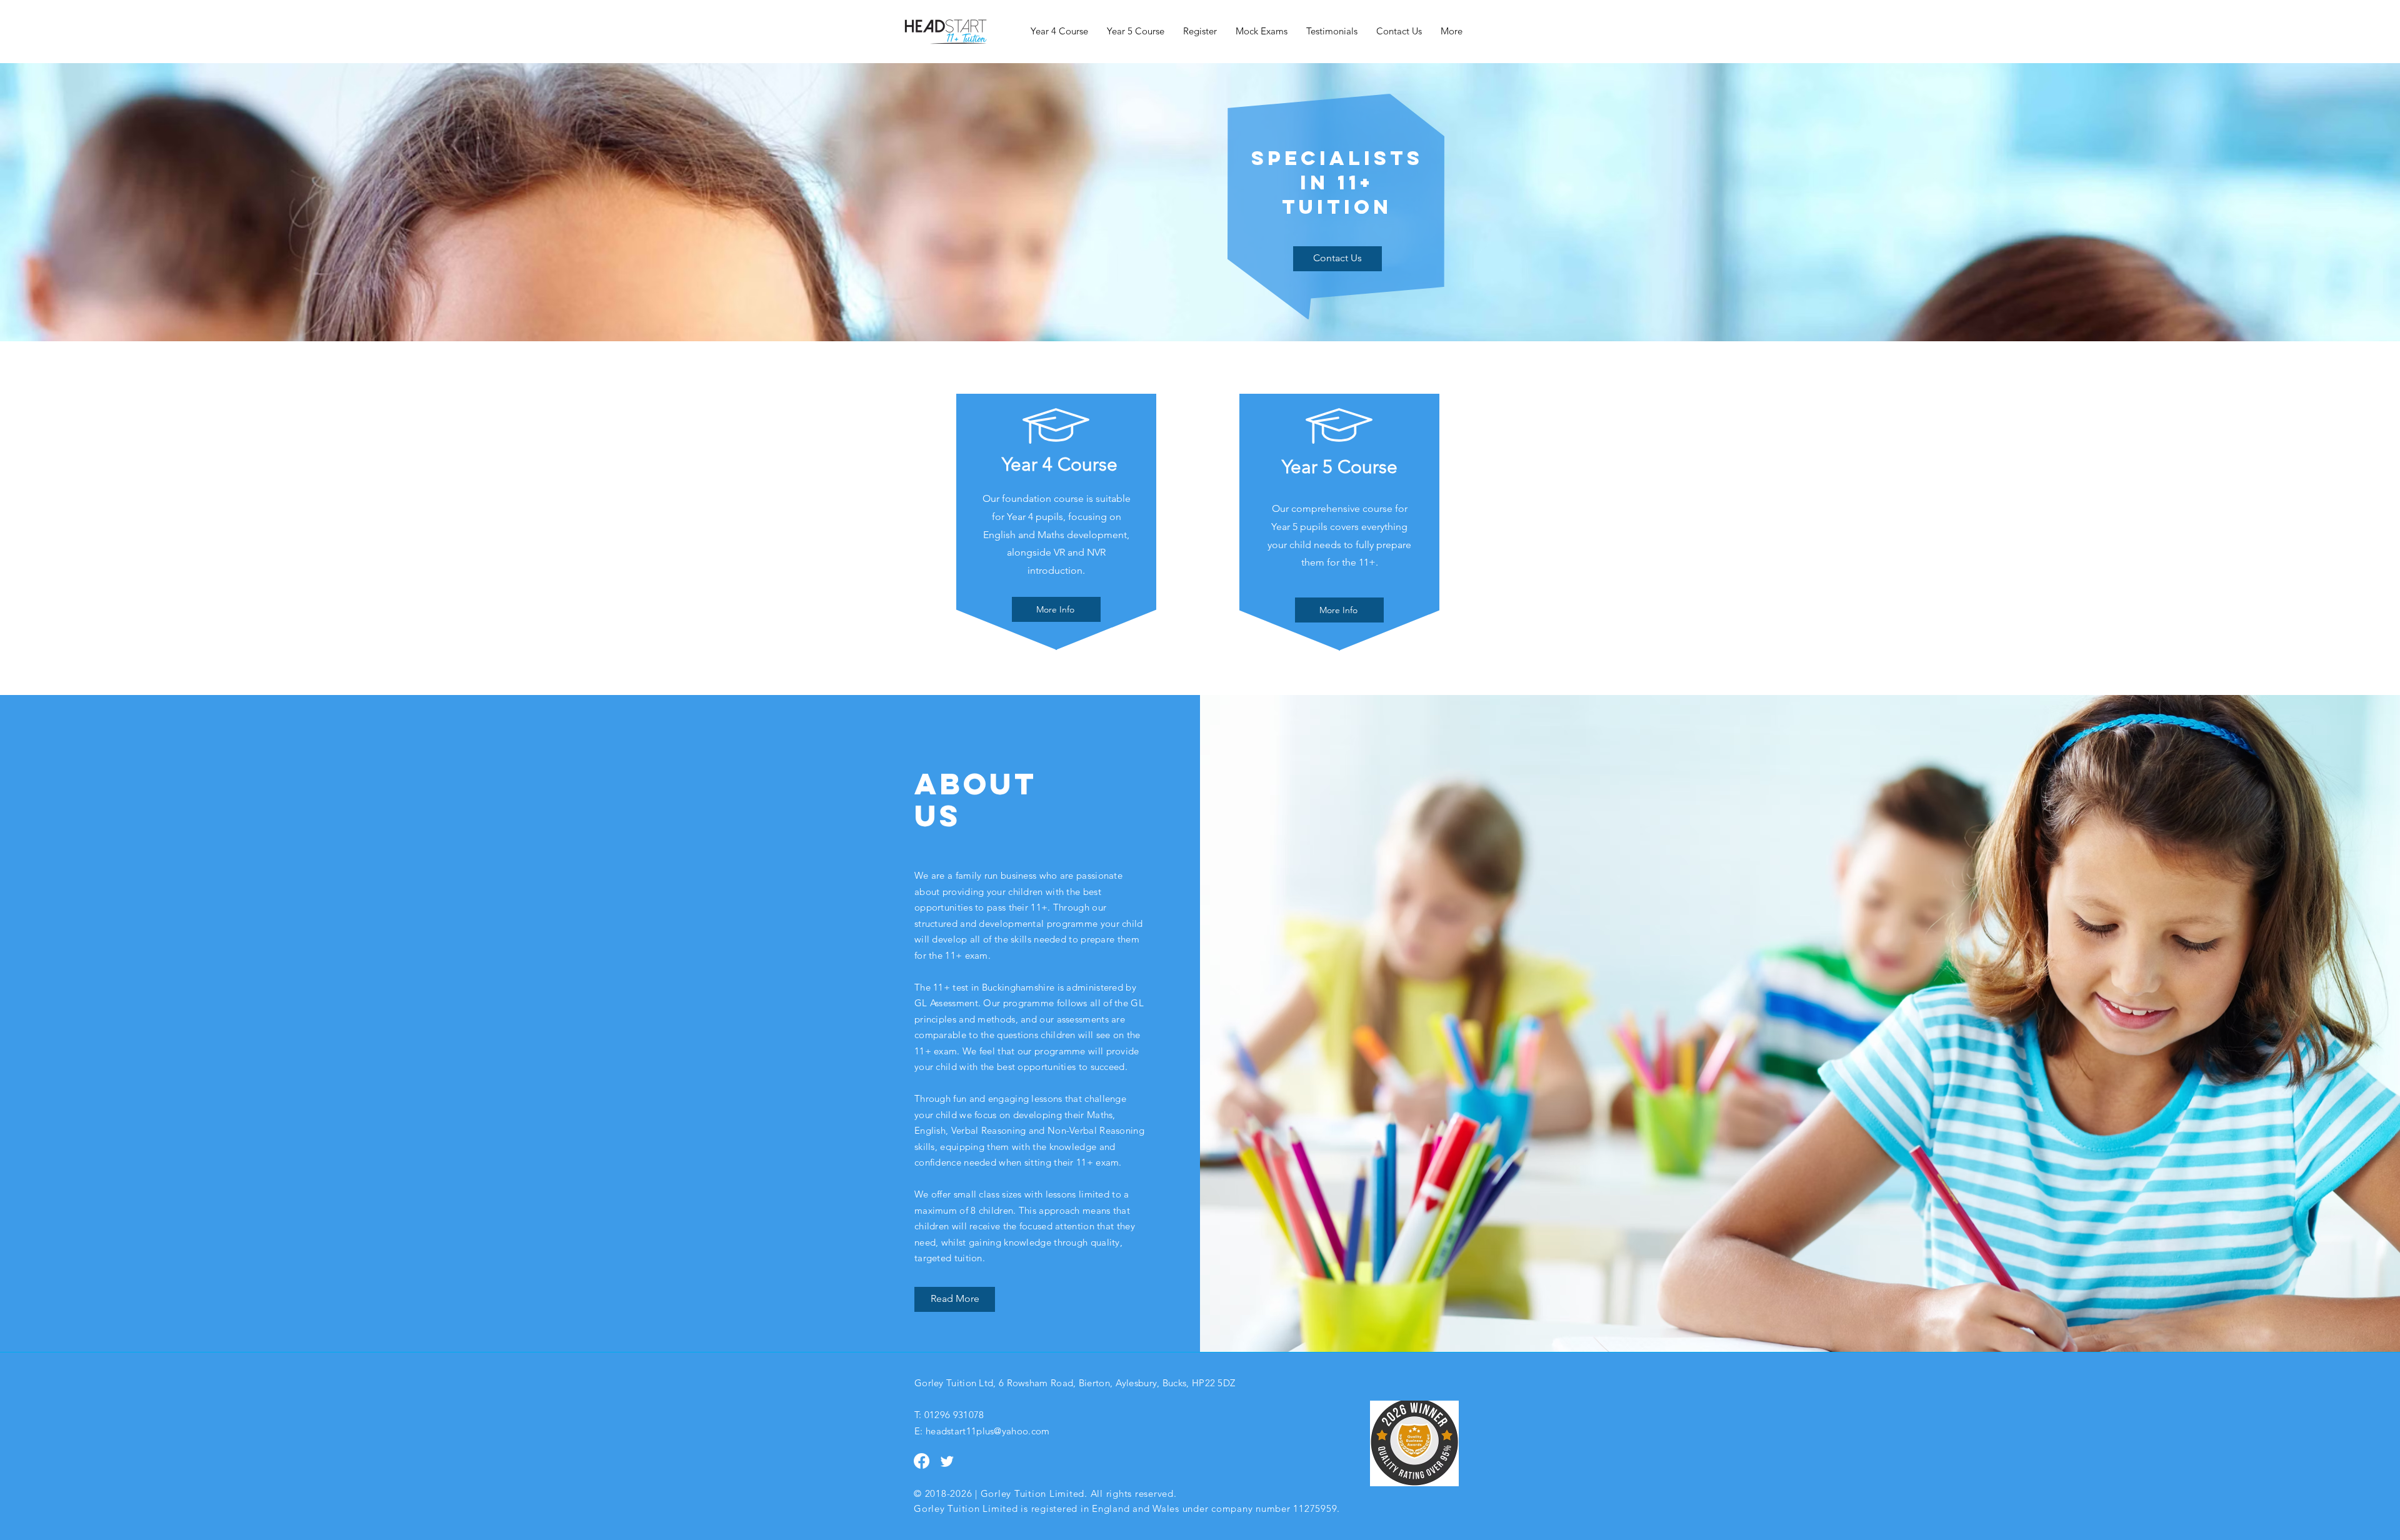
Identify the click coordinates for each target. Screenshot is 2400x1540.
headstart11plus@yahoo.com (988, 1431)
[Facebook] (922, 1461)
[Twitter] (947, 1461)
